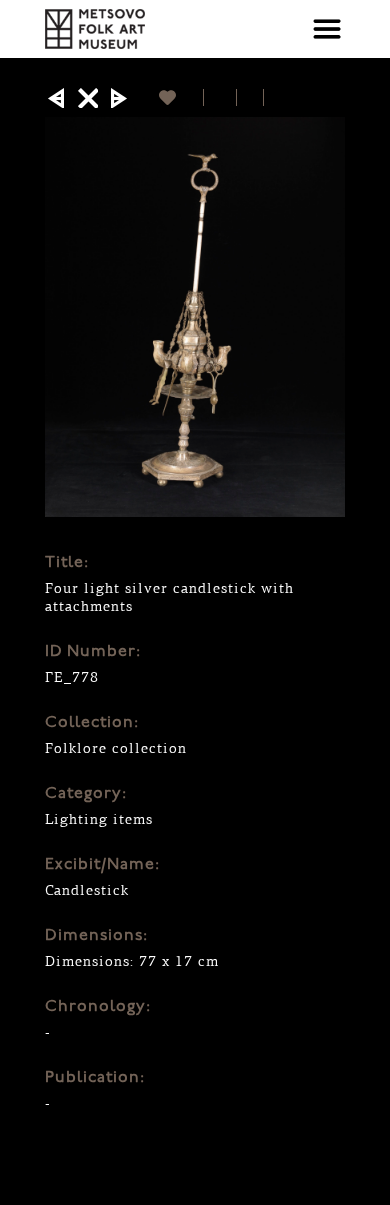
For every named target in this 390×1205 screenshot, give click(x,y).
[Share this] (220, 97)
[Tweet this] (250, 97)
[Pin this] (272, 97)
